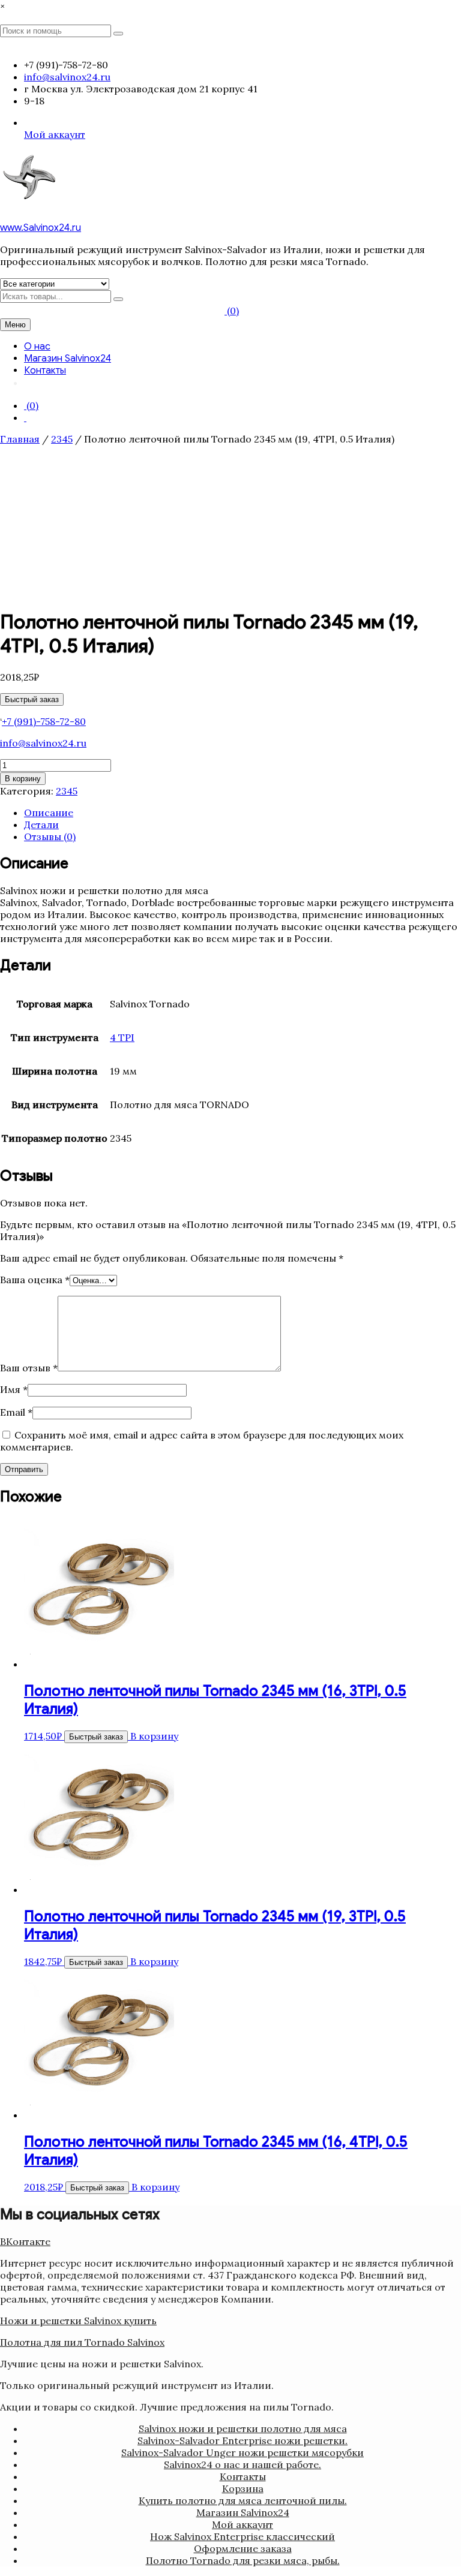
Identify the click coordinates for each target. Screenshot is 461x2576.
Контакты (45, 371)
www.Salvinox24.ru (41, 228)
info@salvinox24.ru (43, 743)
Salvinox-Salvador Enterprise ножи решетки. (243, 2440)
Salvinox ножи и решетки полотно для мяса (243, 2428)
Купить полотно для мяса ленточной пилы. (243, 2500)
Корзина (243, 2488)
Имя (14, 1389)
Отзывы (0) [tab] (50, 836)
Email (16, 1412)
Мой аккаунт (55, 134)
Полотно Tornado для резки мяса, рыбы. (243, 2560)
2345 (62, 439)
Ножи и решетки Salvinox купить (78, 2321)
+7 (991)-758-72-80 (44, 721)
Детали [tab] (41, 824)
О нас (37, 347)
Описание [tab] (49, 812)
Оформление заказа (243, 2548)
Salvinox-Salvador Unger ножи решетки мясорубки (243, 2452)
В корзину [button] (154, 1736)
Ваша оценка (35, 1280)
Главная (20, 439)
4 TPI (122, 1037)
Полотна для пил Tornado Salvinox (82, 2342)
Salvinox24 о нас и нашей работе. (243, 2464)
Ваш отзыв (29, 1368)
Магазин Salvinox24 (68, 359)
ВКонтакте (25, 2241)
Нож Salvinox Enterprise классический (243, 2536)
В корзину (23, 779)
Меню (15, 325)
